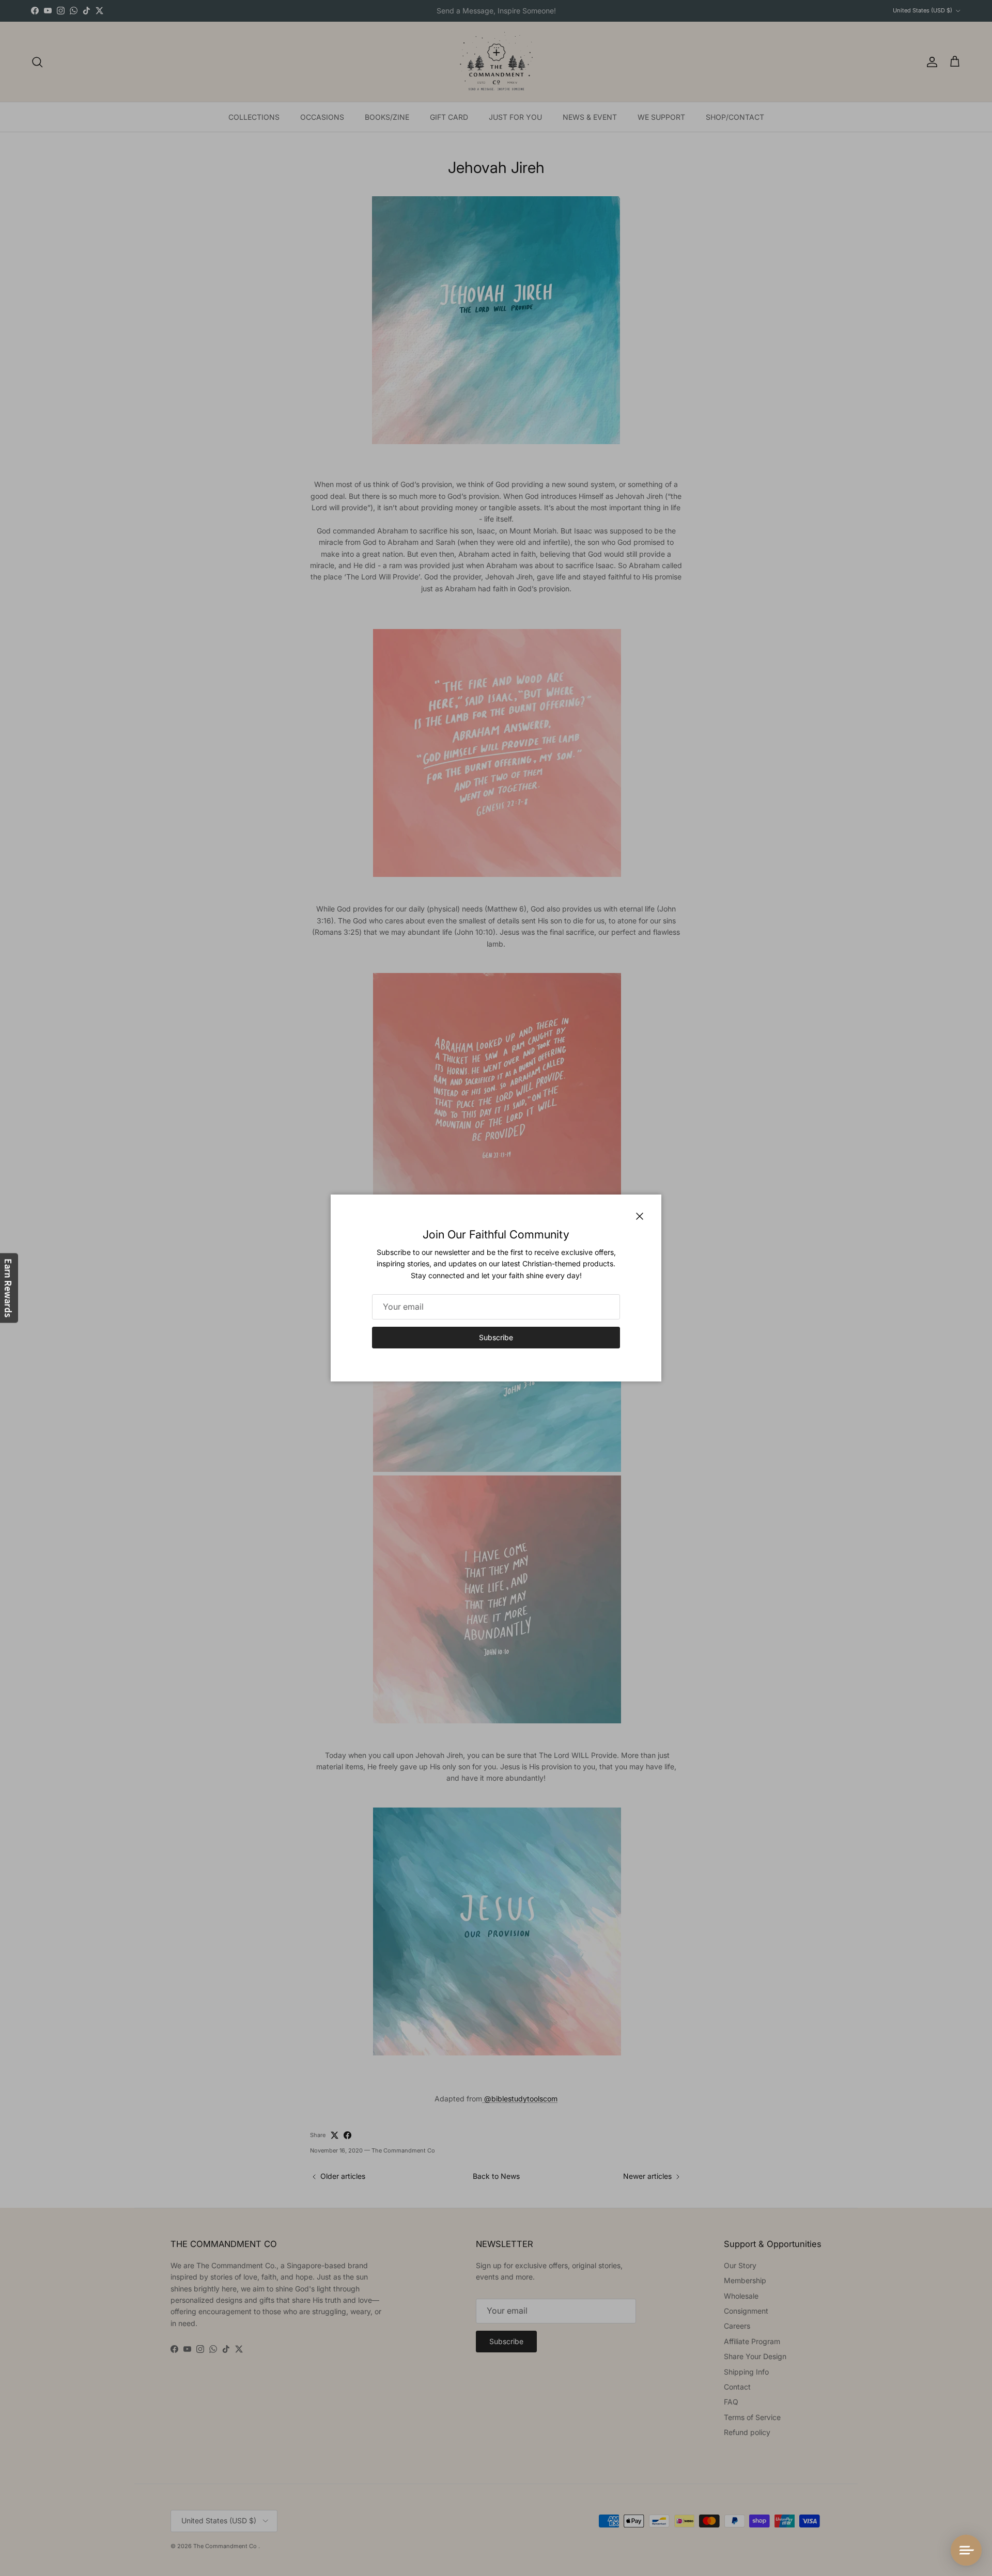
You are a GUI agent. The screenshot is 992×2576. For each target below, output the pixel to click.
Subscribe (496, 1337)
